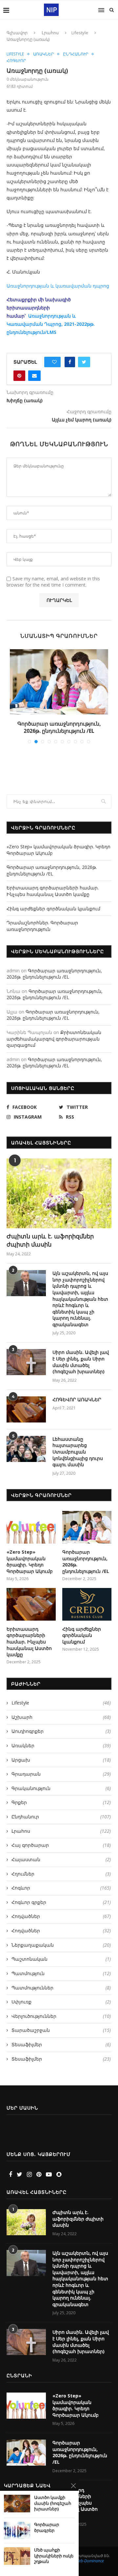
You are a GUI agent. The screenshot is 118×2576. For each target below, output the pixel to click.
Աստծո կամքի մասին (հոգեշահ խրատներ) (53, 2503)
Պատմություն (61, 1980)
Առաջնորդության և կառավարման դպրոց (58, 286)
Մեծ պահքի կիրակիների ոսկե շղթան (54, 2556)
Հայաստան (61, 1867)
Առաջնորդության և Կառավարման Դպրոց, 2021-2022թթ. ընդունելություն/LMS (51, 324)
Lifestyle (80, 33)
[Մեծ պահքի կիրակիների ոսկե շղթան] (17, 2556)
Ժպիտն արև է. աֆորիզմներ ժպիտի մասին (50, 1247)
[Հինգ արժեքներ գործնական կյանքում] (87, 1611)
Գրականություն (61, 1795)
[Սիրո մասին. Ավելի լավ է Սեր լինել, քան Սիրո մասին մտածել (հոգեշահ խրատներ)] (26, 1370)
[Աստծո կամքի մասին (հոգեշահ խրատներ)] (17, 2503)
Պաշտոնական (61, 1966)
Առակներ (43, 54)
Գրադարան (61, 1781)
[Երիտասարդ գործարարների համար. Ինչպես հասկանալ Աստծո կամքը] (59, 682)
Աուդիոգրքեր (61, 1739)
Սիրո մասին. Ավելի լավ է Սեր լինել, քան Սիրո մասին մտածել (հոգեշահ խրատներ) (81, 1369)
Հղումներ (61, 1881)
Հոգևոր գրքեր (61, 1909)
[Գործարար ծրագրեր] (17, 2530)
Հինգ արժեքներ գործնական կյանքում (53, 916)
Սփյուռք (61, 2009)
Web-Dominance (90, 2568)
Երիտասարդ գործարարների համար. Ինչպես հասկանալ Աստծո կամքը (59, 731)
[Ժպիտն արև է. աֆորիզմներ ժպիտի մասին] (59, 1201)
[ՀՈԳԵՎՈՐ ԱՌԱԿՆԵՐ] (26, 1417)
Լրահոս (50, 33)
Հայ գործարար (61, 1853)
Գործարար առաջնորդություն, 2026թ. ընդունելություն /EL (52, 878)
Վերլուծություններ (61, 2023)
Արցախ (61, 1767)
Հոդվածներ (61, 1924)
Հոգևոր (16, 61)
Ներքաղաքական (61, 1952)
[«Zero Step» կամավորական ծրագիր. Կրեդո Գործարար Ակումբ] (31, 1534)
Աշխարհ (61, 1724)
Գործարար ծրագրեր (47, 2528)
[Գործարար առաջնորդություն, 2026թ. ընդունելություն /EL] (87, 1534)
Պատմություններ (61, 1995)
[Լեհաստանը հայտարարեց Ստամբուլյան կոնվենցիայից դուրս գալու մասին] (26, 1456)
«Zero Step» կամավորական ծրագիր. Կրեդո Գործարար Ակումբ (30, 1569)
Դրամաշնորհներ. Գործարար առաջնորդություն (42, 933)
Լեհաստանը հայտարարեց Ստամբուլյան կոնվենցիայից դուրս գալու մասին (78, 1459)
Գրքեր (61, 1810)
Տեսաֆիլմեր (61, 2052)
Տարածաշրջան (61, 2038)
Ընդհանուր (76, 54)
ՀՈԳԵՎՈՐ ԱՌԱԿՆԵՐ (77, 1407)
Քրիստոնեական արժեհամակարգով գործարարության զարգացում (54, 1046)
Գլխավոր (17, 33)
